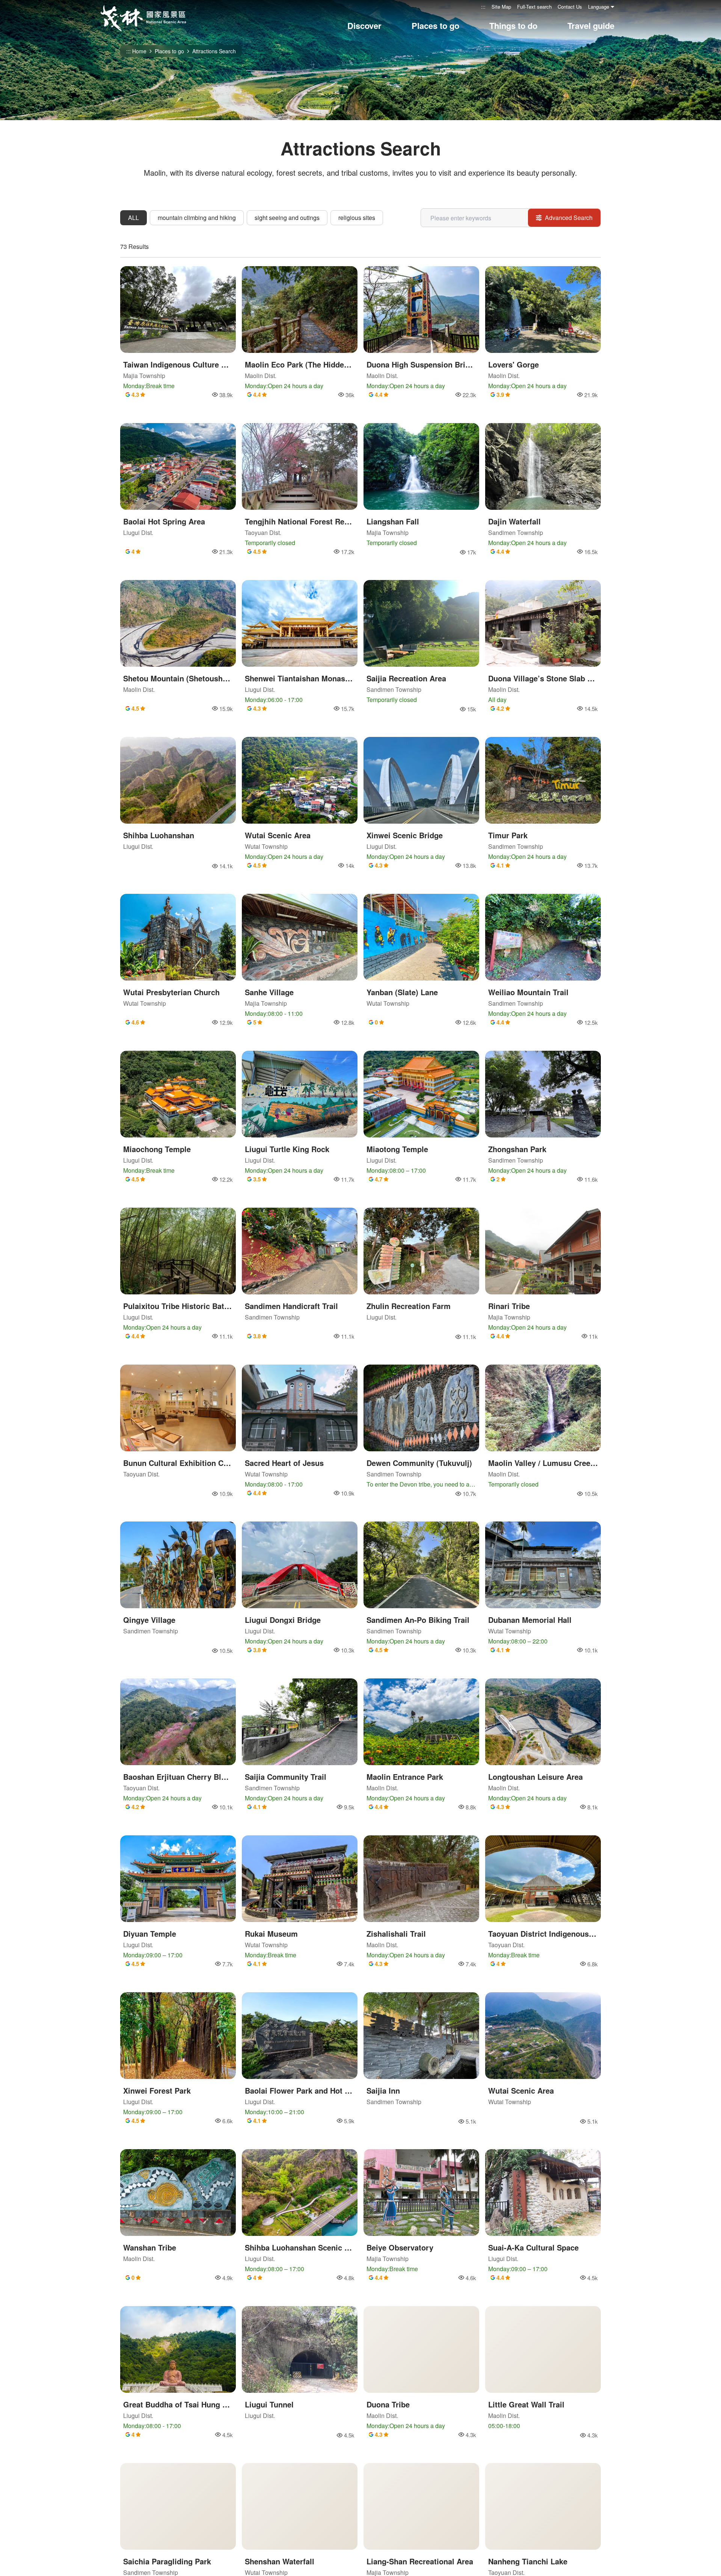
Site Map (501, 7)
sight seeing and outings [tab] (287, 218)
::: (483, 7)
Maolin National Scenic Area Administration (143, 18)
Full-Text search (534, 7)
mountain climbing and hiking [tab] (197, 218)
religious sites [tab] (357, 218)
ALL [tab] (133, 218)
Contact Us (570, 7)
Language (599, 7)
